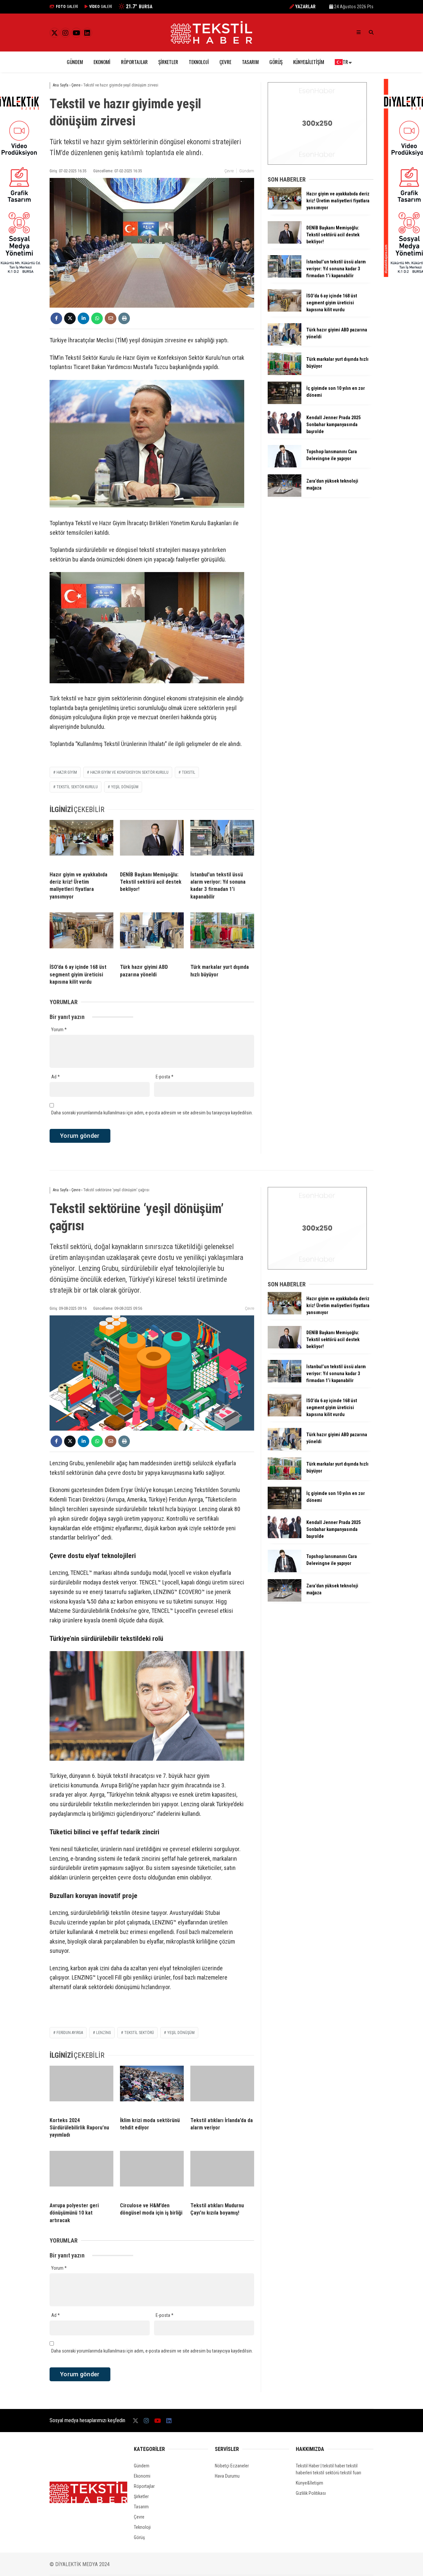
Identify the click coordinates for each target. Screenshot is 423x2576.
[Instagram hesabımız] (65, 33)
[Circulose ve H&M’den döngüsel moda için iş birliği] (152, 2174)
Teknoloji (199, 62)
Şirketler (168, 62)
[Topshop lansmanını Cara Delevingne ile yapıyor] (285, 466)
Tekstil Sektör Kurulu (77, 787)
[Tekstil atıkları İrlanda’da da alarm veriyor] (222, 2089)
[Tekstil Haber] (211, 42)
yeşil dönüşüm (125, 787)
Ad (56, 1077)
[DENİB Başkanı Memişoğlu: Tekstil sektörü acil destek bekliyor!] (152, 843)
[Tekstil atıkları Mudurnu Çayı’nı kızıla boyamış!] (222, 2174)
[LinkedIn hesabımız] (87, 33)
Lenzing (104, 2033)
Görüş (276, 62)
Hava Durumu (227, 2476)
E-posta (165, 1077)
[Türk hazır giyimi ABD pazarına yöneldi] (152, 935)
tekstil (189, 772)
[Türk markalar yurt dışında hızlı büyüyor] (222, 935)
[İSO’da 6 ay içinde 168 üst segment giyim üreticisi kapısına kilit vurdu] (81, 935)
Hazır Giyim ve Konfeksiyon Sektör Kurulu (129, 772)
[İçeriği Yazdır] (124, 318)
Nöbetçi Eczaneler (232, 2466)
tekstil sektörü (139, 2033)
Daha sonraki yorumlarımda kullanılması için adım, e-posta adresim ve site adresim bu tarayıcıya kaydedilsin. (152, 1113)
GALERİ (67, 7)
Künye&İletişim (309, 62)
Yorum (59, 1030)
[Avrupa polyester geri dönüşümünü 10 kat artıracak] (81, 2174)
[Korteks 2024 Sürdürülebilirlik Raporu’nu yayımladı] (81, 2089)
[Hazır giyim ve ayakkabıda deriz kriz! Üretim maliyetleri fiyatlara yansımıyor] (81, 843)
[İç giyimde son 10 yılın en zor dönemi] (285, 402)
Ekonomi (102, 62)
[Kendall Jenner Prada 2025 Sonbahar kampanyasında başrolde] (285, 432)
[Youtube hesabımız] (76, 33)
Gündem (75, 62)
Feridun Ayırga (70, 2033)
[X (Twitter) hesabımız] (55, 33)
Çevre (225, 62)
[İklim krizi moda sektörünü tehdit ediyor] (152, 2089)
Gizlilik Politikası (311, 2493)
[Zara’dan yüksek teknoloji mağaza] (285, 495)
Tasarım (250, 62)
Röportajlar (134, 62)
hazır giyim (67, 772)
